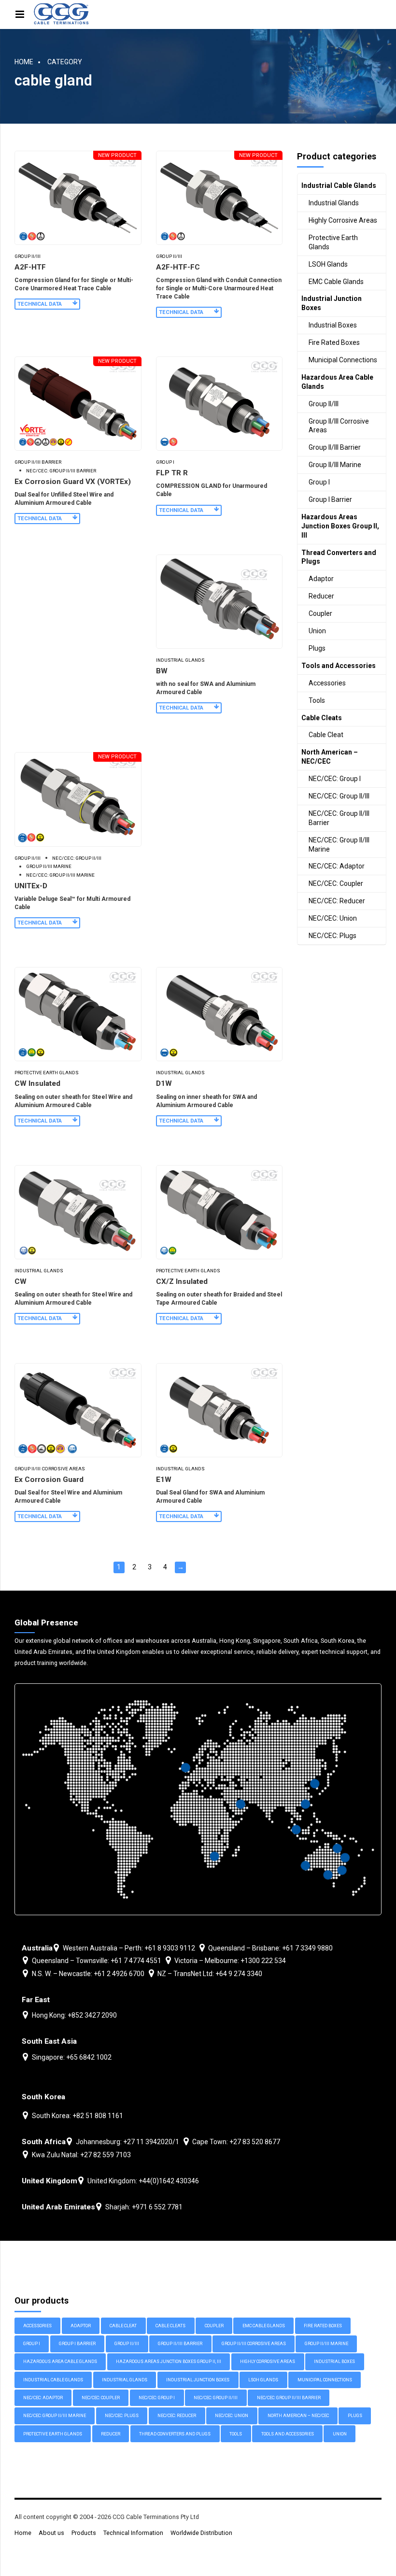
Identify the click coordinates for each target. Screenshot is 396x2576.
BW (162, 671)
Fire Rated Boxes (334, 342)
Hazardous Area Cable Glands (337, 382)
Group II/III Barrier (38, 462)
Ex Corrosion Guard (49, 1480)
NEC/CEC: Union (333, 918)
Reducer (321, 596)
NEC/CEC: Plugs (332, 936)
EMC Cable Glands (336, 282)
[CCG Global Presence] (198, 1799)
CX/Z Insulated (182, 1281)
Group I (165, 462)
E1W (164, 1480)
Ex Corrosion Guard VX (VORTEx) (73, 482)
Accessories (327, 683)
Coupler (320, 613)
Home (24, 62)
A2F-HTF (30, 267)
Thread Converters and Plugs (339, 557)
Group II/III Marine (49, 866)
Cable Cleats (322, 718)
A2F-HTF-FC (178, 267)
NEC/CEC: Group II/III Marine (60, 875)
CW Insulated (37, 1083)
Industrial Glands (180, 660)
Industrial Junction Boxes (332, 303)
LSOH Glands (328, 264)
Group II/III (28, 256)
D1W (164, 1083)
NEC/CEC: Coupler (336, 883)
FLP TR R (172, 473)
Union (317, 631)
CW (21, 1281)
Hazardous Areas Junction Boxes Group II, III (340, 526)
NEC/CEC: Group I (335, 779)
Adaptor (321, 579)
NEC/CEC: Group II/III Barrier (61, 471)
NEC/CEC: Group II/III (77, 858)
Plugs (317, 648)
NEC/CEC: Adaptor (337, 866)
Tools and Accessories (339, 666)
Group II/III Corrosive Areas (50, 1469)
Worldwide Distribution (201, 2533)
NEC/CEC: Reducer (337, 901)
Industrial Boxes (333, 325)
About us (51, 2533)
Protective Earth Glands (47, 1073)
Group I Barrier (330, 499)
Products (84, 2533)
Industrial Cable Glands (339, 185)
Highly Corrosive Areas (343, 220)
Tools (317, 700)
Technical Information (133, 2533)
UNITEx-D (31, 886)
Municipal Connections (343, 360)
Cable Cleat (326, 735)
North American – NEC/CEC (330, 757)
